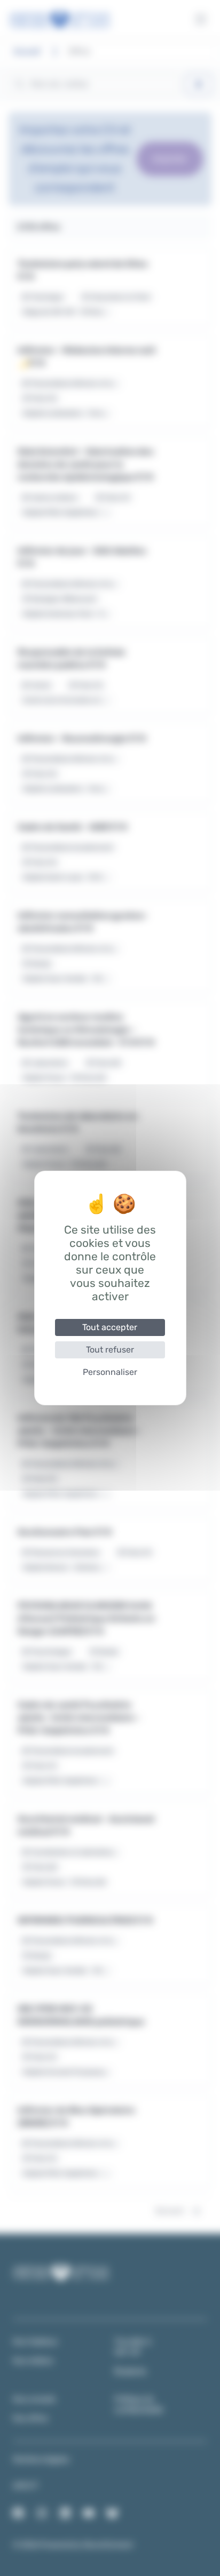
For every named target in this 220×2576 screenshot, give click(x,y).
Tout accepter (110, 1327)
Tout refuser (110, 1350)
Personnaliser (110, 1372)
